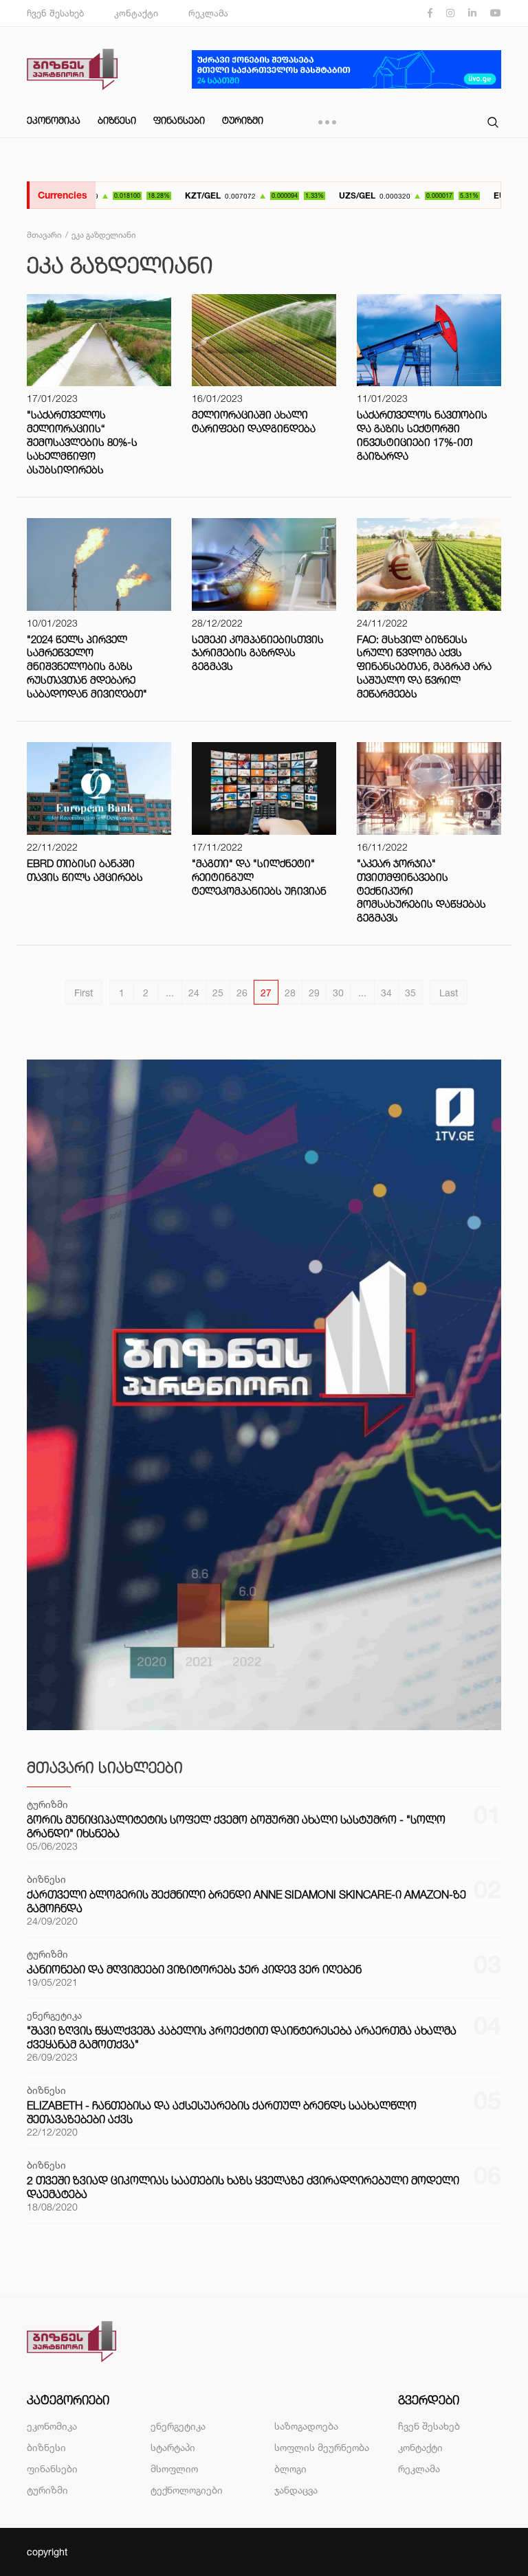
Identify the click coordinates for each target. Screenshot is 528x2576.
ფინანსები (179, 120)
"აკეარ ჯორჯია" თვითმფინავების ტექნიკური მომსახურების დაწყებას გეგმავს (421, 891)
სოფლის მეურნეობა (322, 2447)
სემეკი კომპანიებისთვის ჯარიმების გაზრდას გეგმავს (258, 653)
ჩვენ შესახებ (55, 13)
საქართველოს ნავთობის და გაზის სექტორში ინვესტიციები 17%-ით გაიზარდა (422, 435)
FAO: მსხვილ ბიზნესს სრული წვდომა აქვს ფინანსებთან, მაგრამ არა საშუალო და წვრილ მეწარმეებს (424, 667)
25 (218, 993)
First (84, 993)
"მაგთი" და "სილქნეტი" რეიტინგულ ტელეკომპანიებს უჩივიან (259, 877)
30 (338, 993)
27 (266, 993)
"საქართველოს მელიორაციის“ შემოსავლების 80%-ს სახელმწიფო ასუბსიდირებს (82, 442)
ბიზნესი (117, 120)
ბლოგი (290, 2468)
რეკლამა (208, 13)
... (170, 993)
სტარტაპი (173, 2447)
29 (314, 993)
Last (449, 993)
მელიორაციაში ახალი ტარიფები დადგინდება (254, 422)
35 (410, 993)
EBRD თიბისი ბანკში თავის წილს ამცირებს (85, 870)
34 (386, 993)
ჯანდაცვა (296, 2490)
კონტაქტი (136, 13)
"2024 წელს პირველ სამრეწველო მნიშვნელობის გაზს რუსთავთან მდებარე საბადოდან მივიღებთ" (87, 667)
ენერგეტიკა (178, 2426)
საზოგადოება (306, 2426)
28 (290, 993)
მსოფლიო (174, 2468)
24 (194, 993)
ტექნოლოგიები (187, 2490)
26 (242, 993)
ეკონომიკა (54, 120)
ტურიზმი (243, 120)
